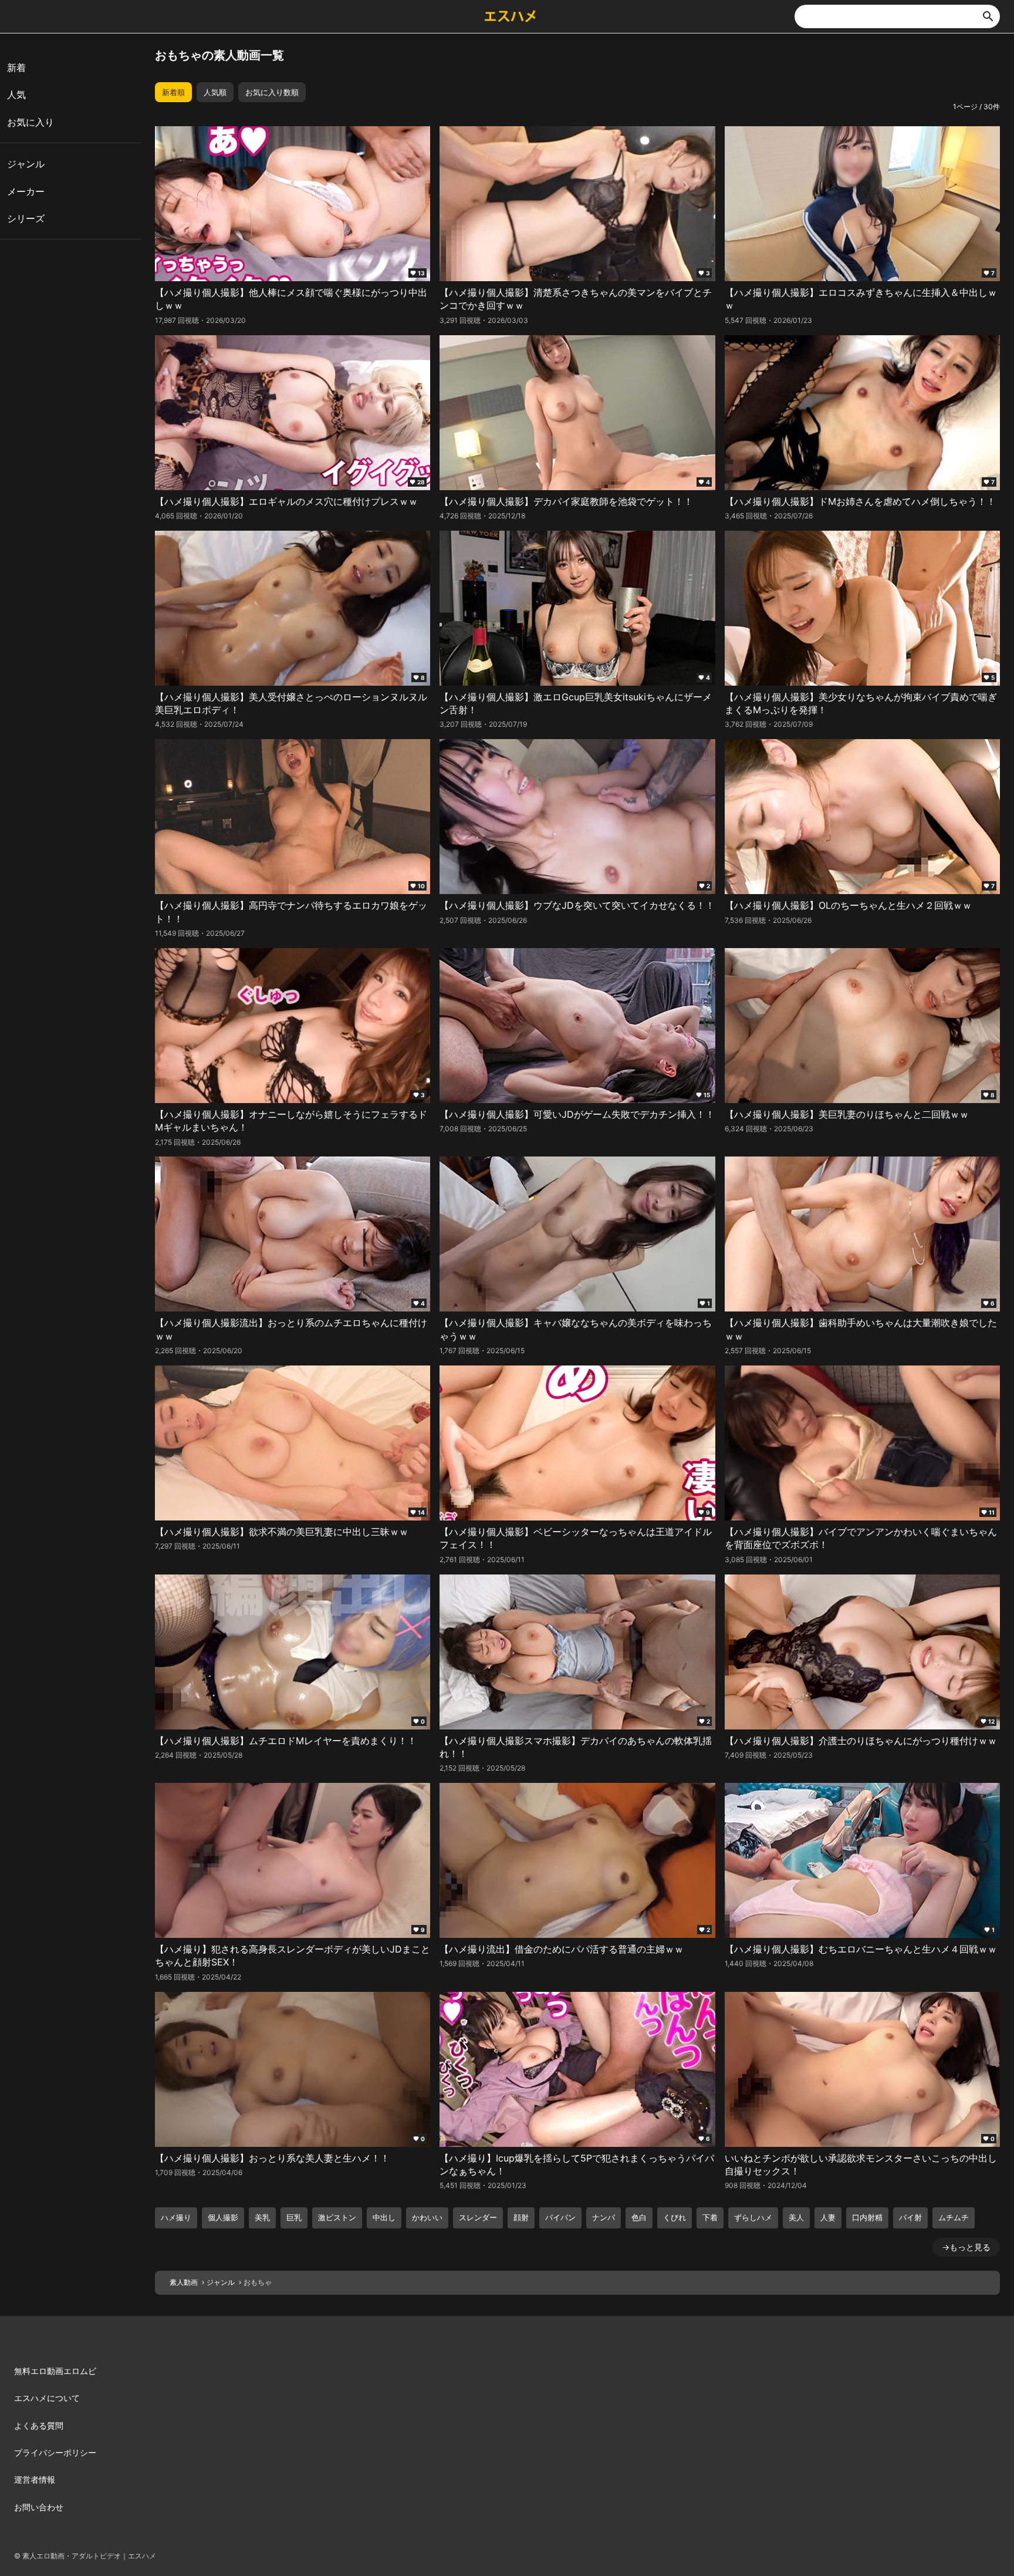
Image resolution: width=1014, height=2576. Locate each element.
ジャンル (221, 2282)
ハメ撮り (176, 2217)
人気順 (215, 92)
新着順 (173, 92)
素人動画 (184, 2282)
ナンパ (604, 2217)
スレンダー (478, 2217)
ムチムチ (954, 2217)
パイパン (560, 2217)
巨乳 (294, 2217)
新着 (16, 68)
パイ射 (910, 2217)
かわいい (427, 2217)
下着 (710, 2217)
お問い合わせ (39, 2507)
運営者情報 (35, 2479)
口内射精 (867, 2217)
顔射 (521, 2217)
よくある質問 (39, 2425)
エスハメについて (47, 2398)
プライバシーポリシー (55, 2452)
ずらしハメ (753, 2217)
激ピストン (337, 2217)
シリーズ (26, 218)
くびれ (675, 2217)
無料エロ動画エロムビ (55, 2371)
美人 (796, 2217)
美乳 (262, 2217)
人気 (16, 95)
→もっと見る (966, 2247)
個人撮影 (223, 2217)
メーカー (26, 191)
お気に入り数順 (272, 92)
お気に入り (31, 122)
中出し (384, 2217)
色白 (639, 2217)
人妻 (828, 2217)
